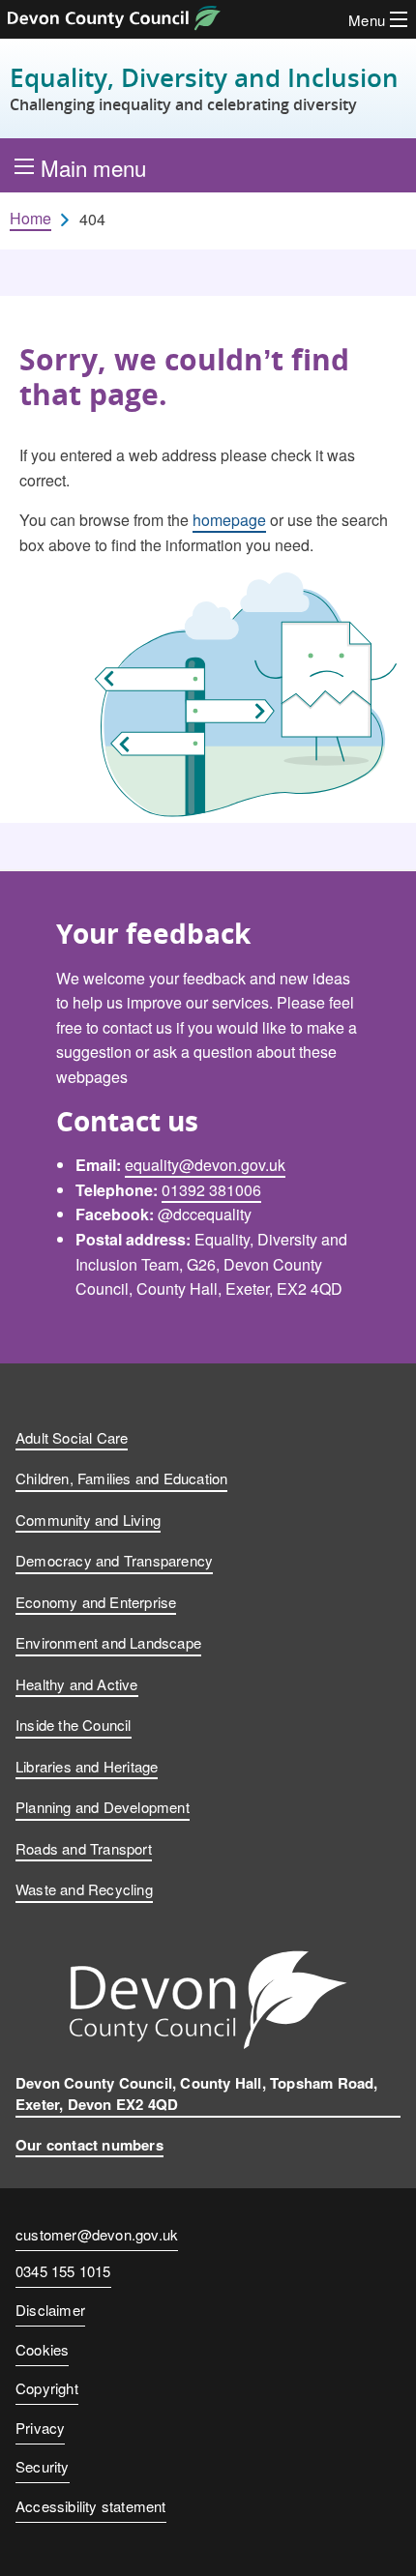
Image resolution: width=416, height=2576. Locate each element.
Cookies (42, 2349)
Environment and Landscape (108, 1642)
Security (43, 2466)
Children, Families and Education (121, 1478)
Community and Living (88, 1520)
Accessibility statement (91, 2506)
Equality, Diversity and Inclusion (204, 88)
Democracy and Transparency (114, 1560)
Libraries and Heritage (87, 1766)
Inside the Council (74, 1725)
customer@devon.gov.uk (97, 2234)
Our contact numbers (89, 2145)
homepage (229, 520)
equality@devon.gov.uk (205, 1165)
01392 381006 (211, 1190)
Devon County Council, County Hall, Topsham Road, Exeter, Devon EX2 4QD (197, 2094)
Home (30, 219)
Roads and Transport (84, 1848)
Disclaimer (50, 2310)
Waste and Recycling (84, 1889)
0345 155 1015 (63, 2272)
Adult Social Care (72, 1437)
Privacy (40, 2428)
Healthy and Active (77, 1684)
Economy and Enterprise (96, 1602)
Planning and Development (103, 1807)
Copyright (47, 2388)
